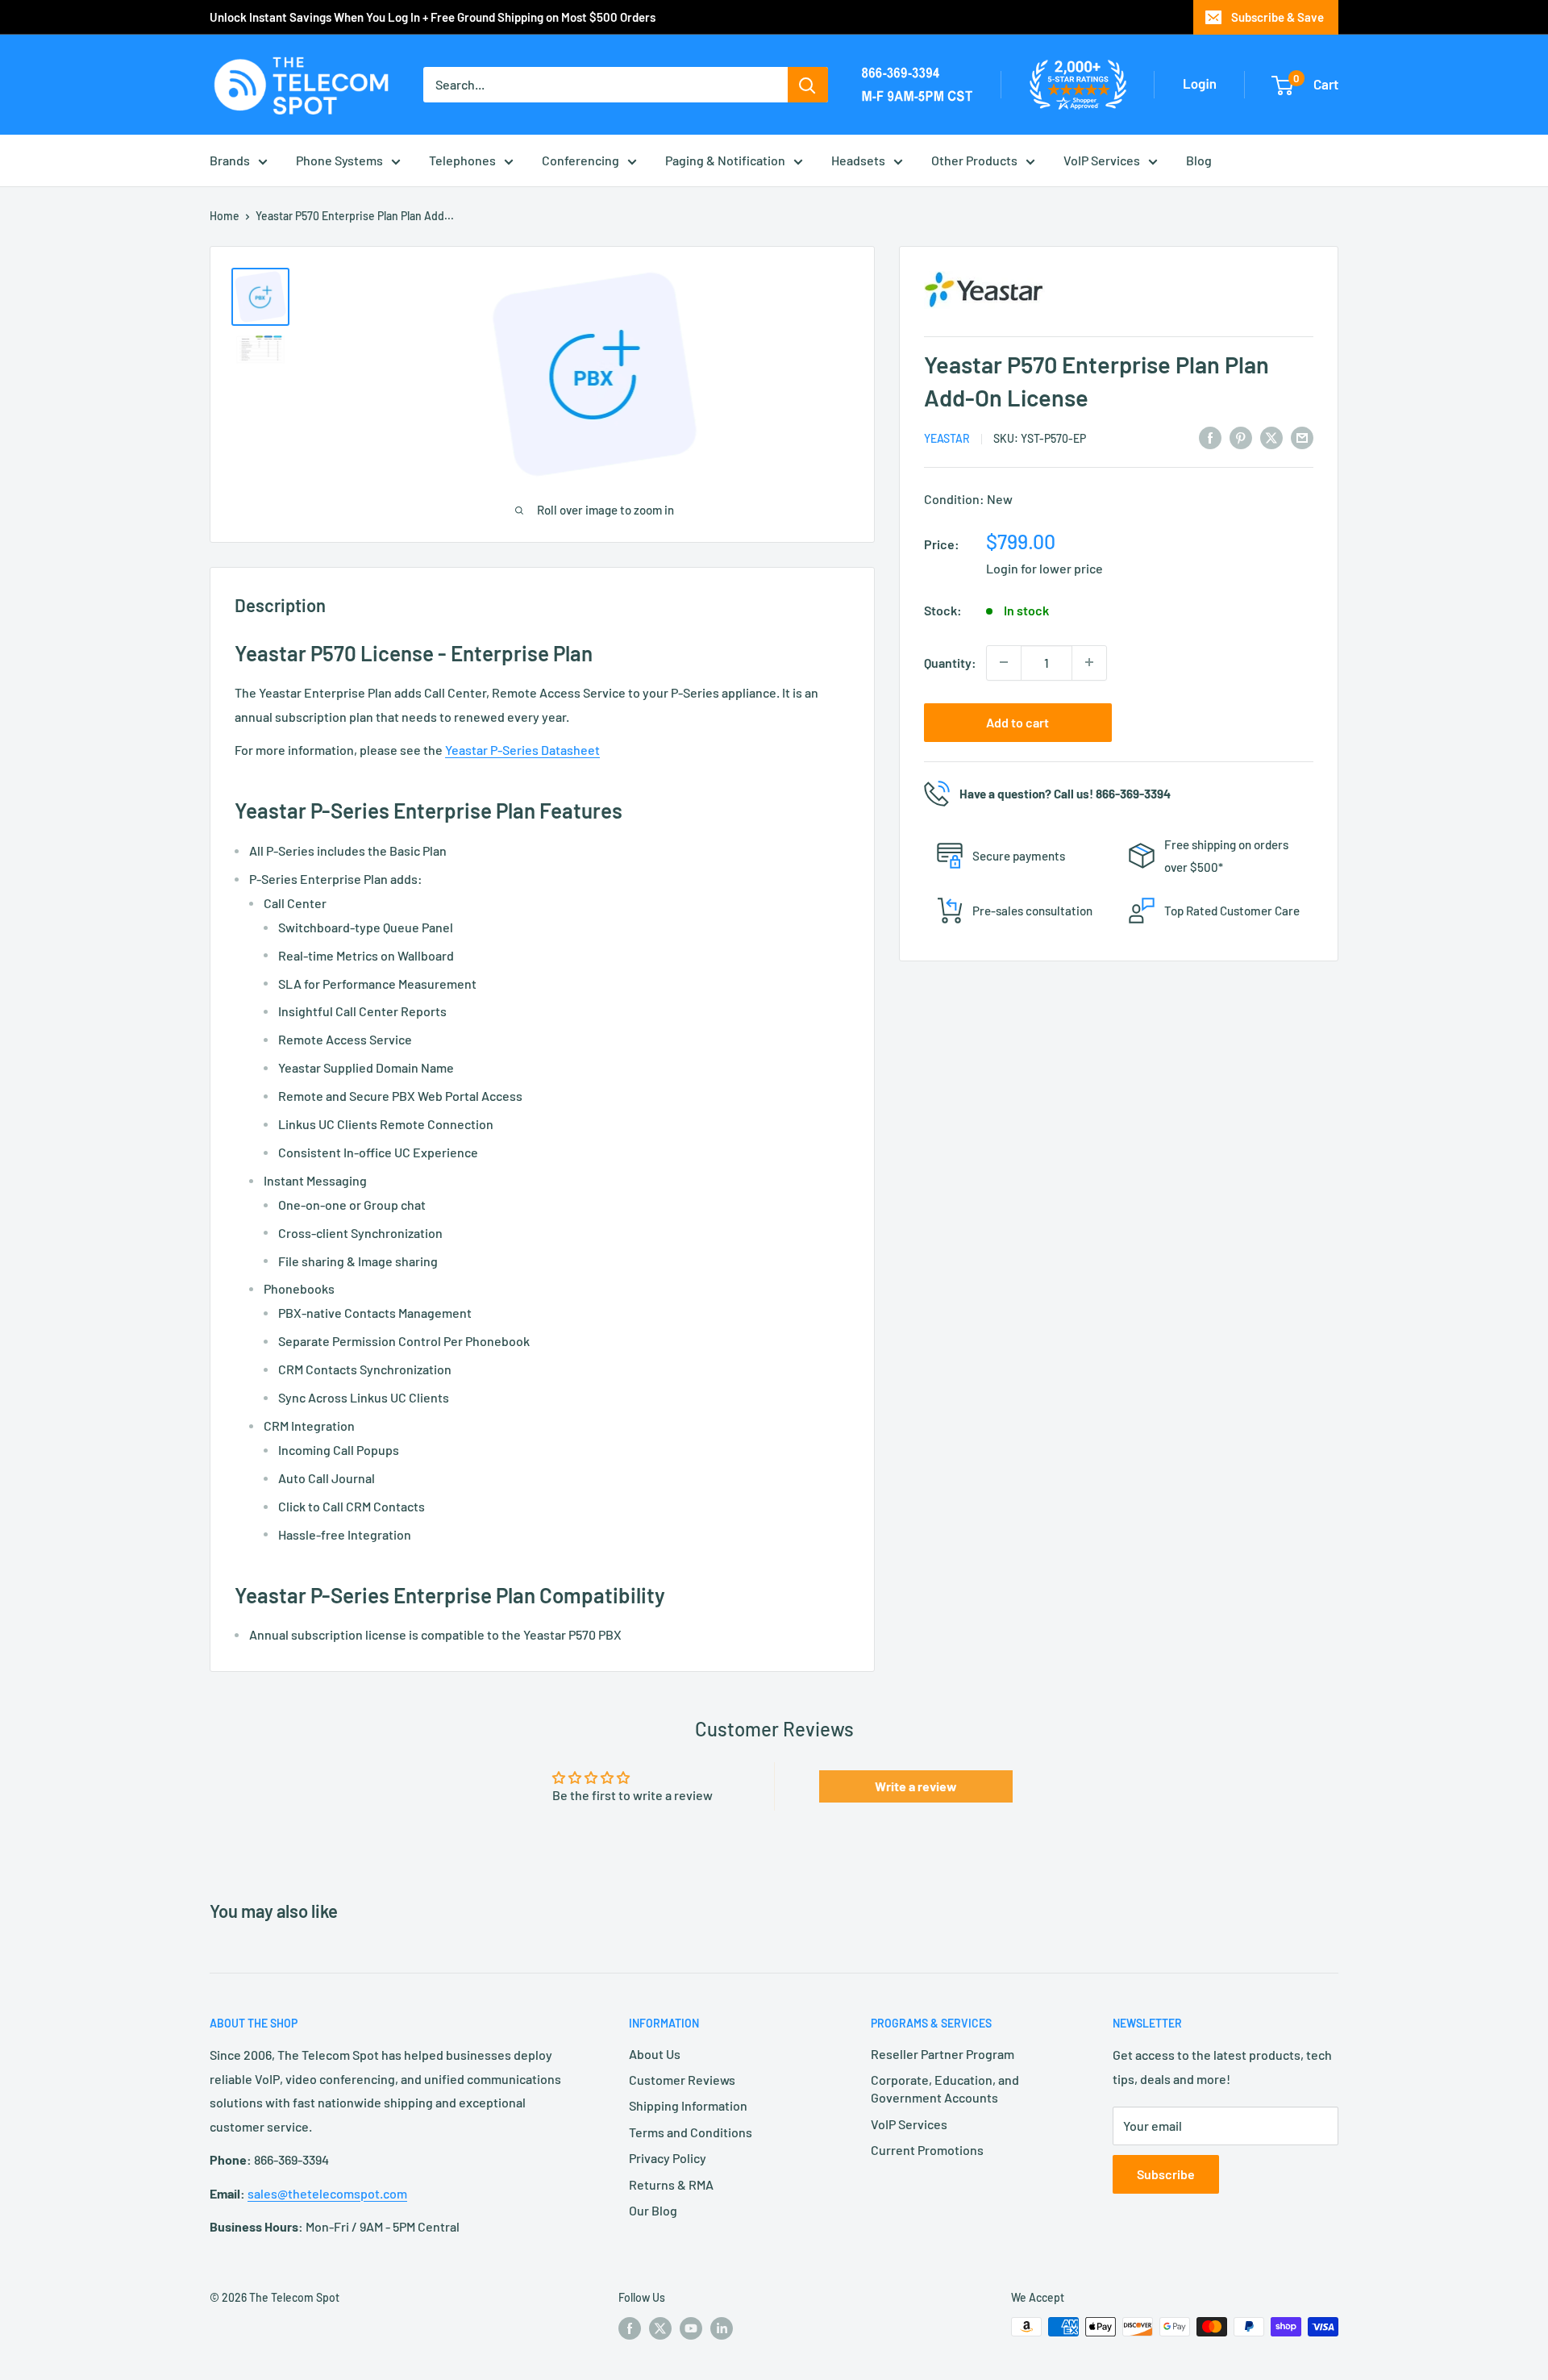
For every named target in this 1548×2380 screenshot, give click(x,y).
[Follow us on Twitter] (660, 2328)
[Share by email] (1302, 437)
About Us (655, 2054)
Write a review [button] (916, 1786)
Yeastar (947, 438)
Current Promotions (927, 2150)
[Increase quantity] (1089, 662)
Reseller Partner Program (943, 2054)
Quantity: (950, 662)
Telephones (462, 160)
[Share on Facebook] (1210, 437)
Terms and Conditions (691, 2132)
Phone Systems (339, 160)
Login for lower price (1044, 567)
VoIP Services (1102, 160)
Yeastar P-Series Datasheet (522, 750)
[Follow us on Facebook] (630, 2328)
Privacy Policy (668, 2158)
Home (225, 216)
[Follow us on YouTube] (691, 2328)
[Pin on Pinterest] (1241, 437)
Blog (1199, 160)
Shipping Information (688, 2105)
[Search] (808, 85)
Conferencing (580, 160)
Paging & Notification (725, 160)
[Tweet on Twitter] (1271, 437)
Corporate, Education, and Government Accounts (945, 2088)
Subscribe (1166, 2174)
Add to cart (1017, 721)
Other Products (974, 160)
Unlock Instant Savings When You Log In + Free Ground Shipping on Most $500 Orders (433, 17)
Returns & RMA (671, 2184)
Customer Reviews (682, 2080)
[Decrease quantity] (1004, 662)
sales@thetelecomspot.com (327, 2193)
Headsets (858, 160)
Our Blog (653, 2210)
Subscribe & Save (1278, 17)
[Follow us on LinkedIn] (722, 2328)
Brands (230, 160)
